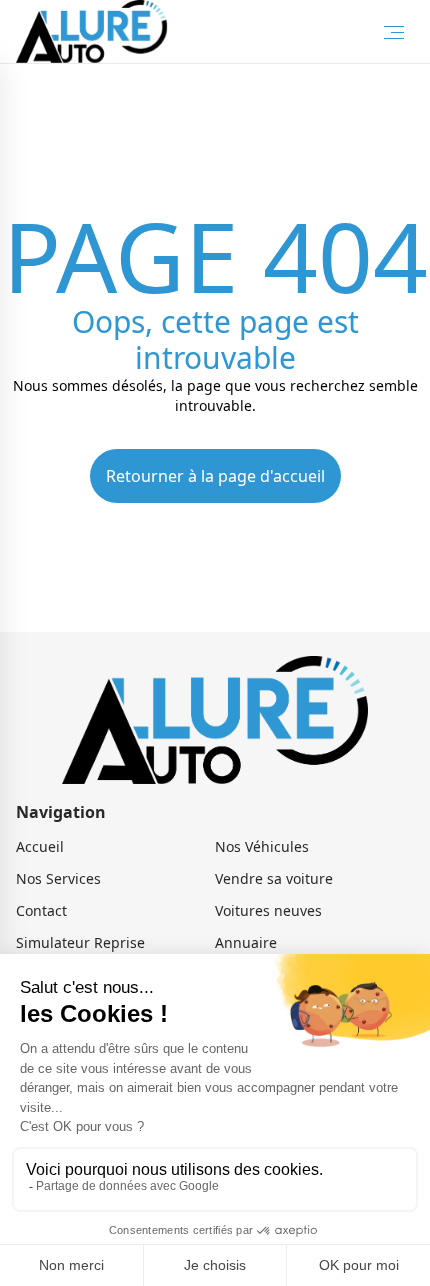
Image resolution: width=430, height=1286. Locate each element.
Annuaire (246, 942)
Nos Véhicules (262, 846)
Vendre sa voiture (274, 878)
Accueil (40, 846)
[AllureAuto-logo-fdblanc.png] (91, 31)
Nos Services (58, 878)
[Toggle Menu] (394, 32)
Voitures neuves (268, 910)
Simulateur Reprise (80, 942)
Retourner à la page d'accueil (215, 476)
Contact (41, 910)
